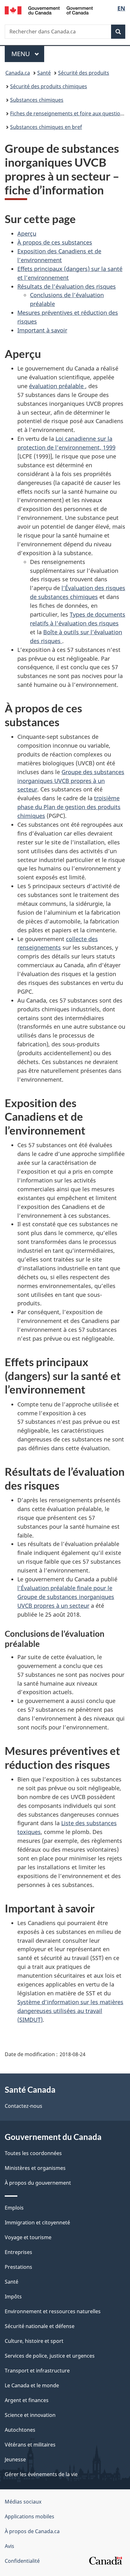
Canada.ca (18, 73)
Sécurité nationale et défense (40, 2326)
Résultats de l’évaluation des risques (67, 286)
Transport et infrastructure (37, 2371)
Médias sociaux (23, 2502)
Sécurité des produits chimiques (49, 86)
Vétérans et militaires (30, 2445)
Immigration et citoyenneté (37, 2222)
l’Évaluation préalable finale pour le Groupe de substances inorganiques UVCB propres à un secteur (66, 1597)
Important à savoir (42, 330)
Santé (44, 73)
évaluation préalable (57, 386)
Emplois (14, 2208)
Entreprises (18, 2252)
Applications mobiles (30, 2516)
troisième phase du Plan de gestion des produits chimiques (69, 807)
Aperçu (27, 233)
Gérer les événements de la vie (41, 2474)
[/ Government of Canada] (49, 10)
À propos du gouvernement (38, 2183)
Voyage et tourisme (28, 2237)
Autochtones (20, 2430)
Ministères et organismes (35, 2168)
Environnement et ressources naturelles (53, 2311)
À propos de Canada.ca (32, 2531)
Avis (9, 2546)
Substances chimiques (37, 100)
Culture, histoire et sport (34, 2341)
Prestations (18, 2267)
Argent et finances (27, 2400)
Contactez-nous (24, 2106)
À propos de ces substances (55, 242)
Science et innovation (30, 2415)
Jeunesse (15, 2459)
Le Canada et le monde (32, 2385)
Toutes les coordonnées (33, 2153)
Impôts (13, 2297)
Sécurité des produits (84, 73)
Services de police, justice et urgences (50, 2356)
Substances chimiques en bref (46, 127)
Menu (28, 54)
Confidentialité (22, 2561)
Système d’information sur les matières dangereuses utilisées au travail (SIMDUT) (70, 2011)
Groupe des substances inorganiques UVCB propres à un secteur (71, 781)
